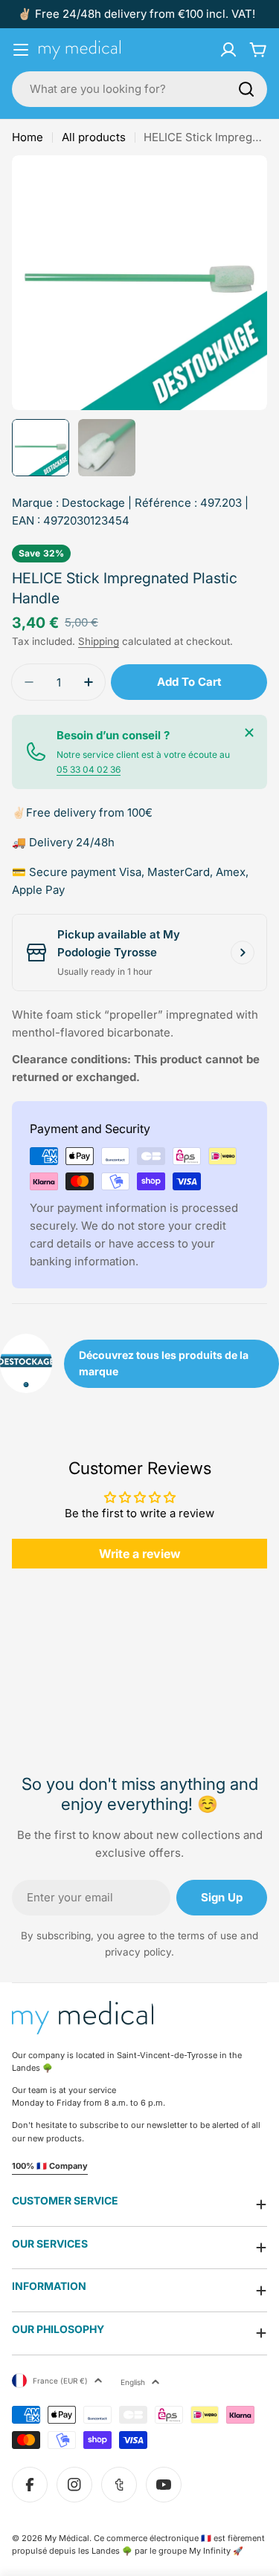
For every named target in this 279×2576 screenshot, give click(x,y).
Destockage (93, 503)
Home (28, 137)
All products (94, 137)
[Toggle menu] (21, 50)
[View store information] (243, 953)
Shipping (99, 641)
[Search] (246, 89)
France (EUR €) (60, 2381)
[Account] (228, 50)
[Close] (249, 733)
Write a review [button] (140, 1554)
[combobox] (139, 89)
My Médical (67, 2538)
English (133, 2382)
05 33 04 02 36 (89, 769)
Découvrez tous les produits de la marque (164, 1363)
